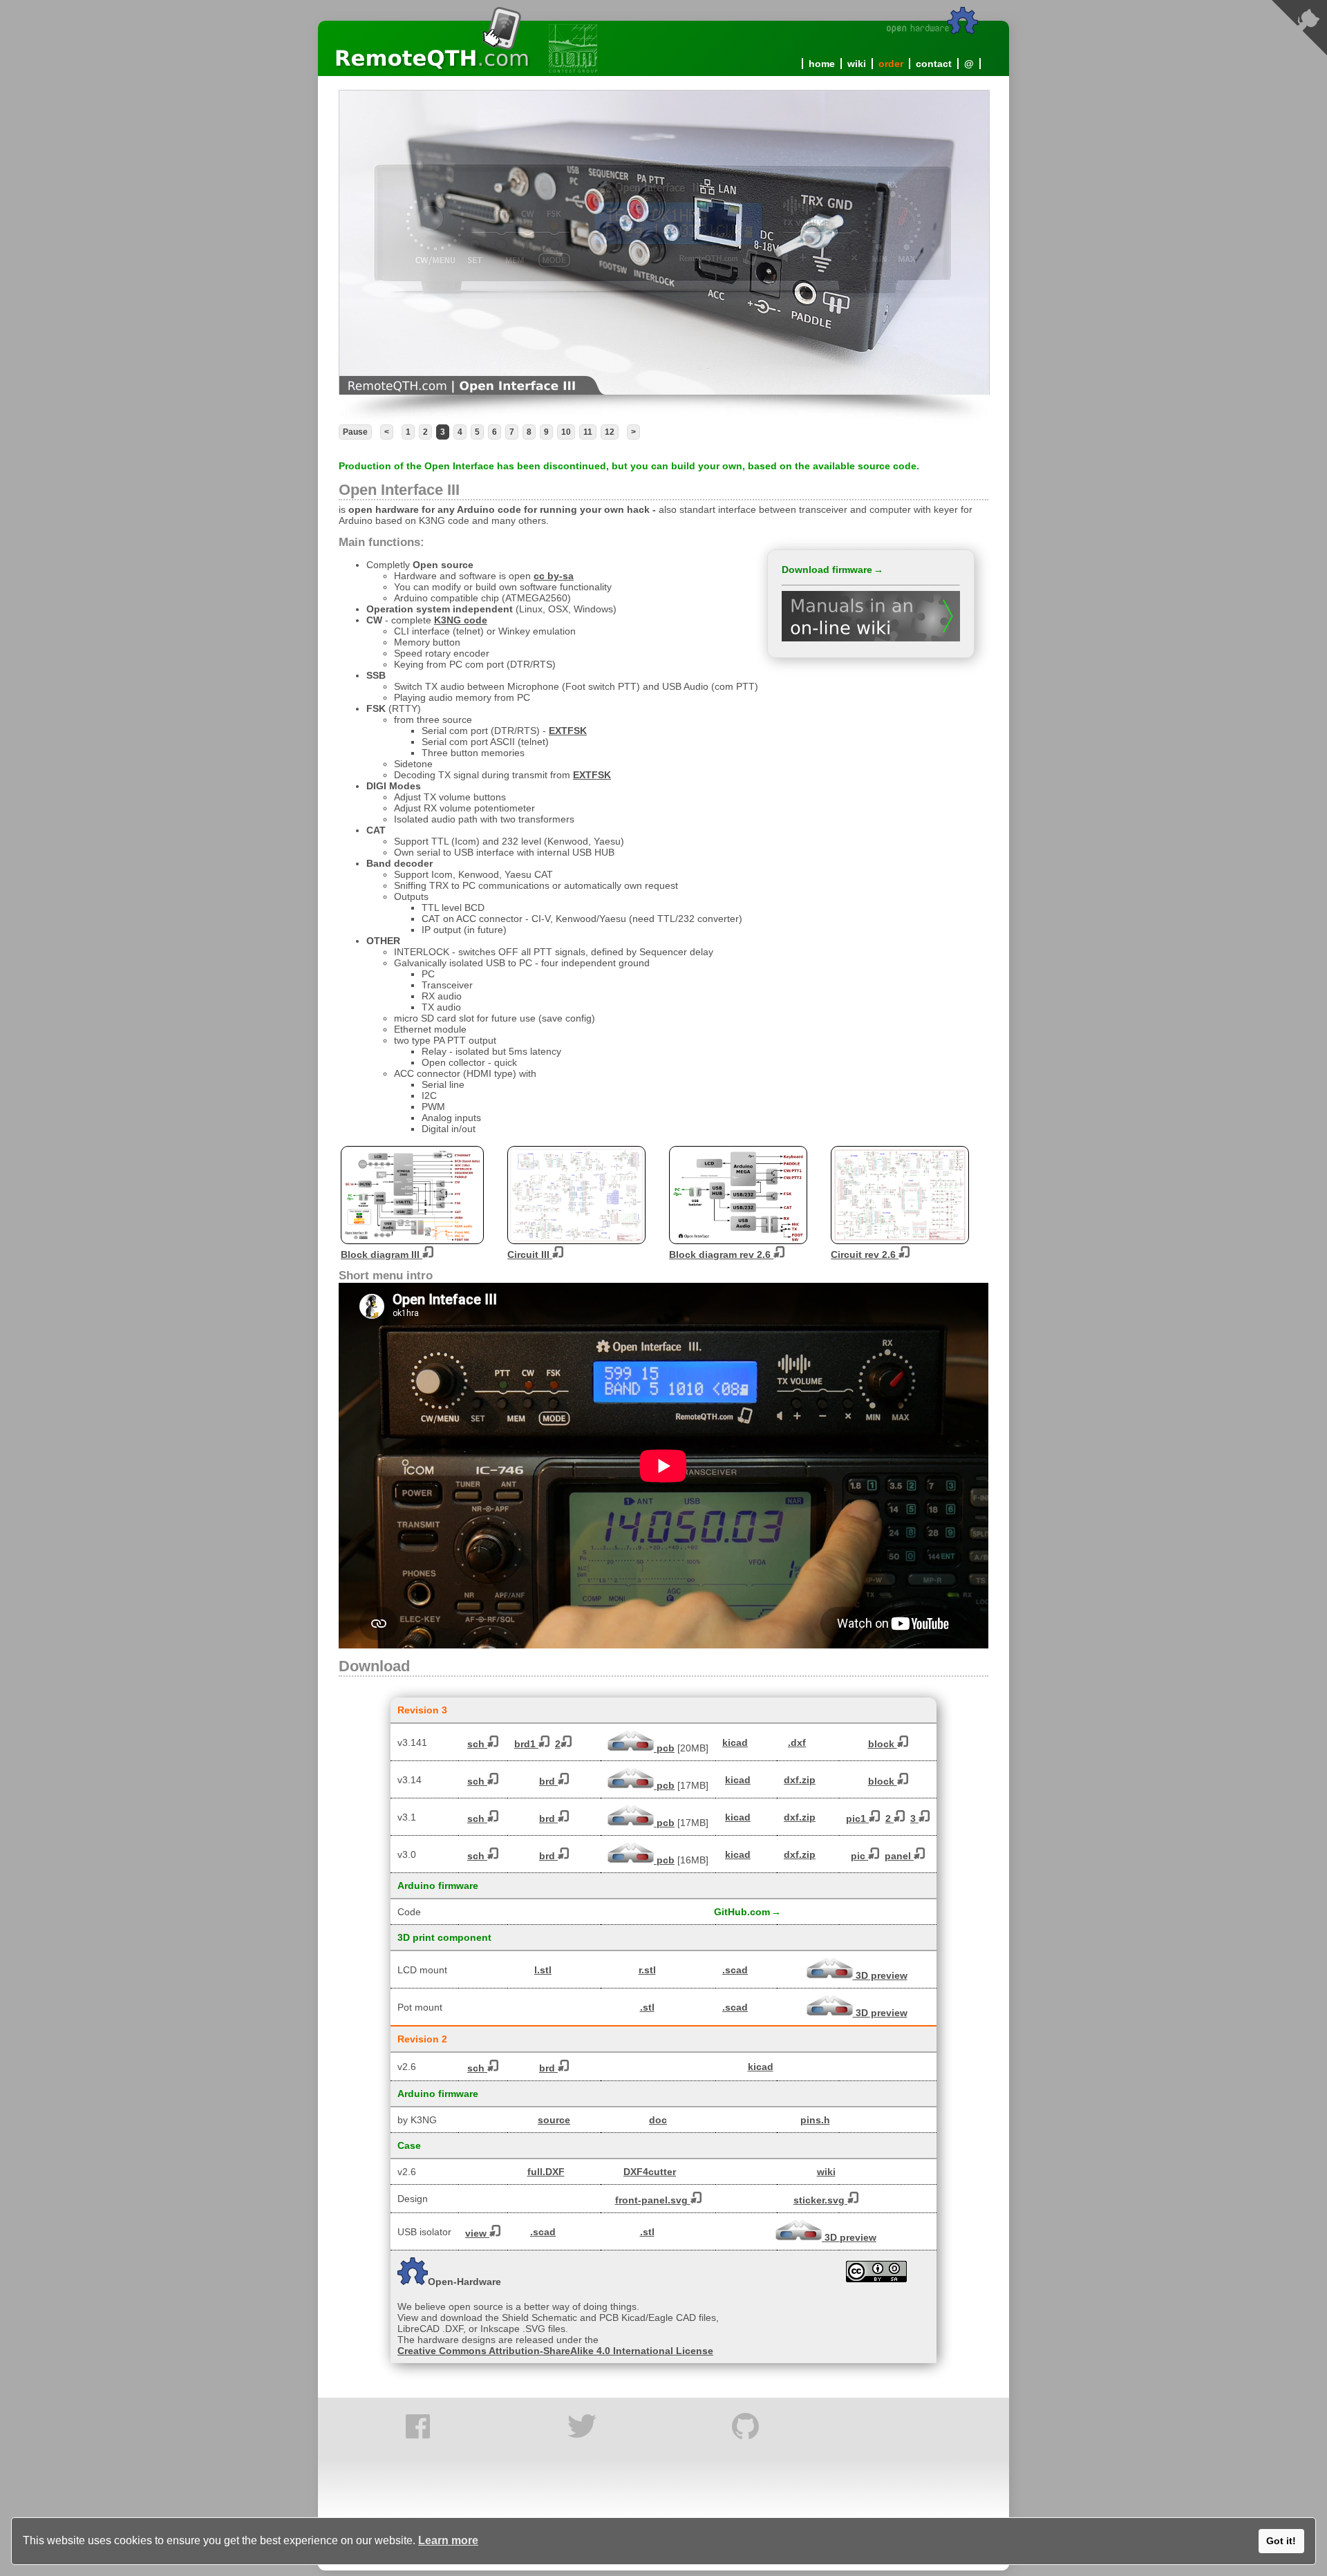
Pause (355, 432)
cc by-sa (554, 576)
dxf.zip (800, 1780)
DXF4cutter (650, 2172)
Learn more (448, 2540)
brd (548, 1781)
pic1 (857, 1818)
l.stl (543, 1970)
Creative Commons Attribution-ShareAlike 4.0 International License (555, 2351)
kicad (735, 1742)
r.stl (647, 1970)
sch (477, 1744)
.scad (735, 1970)
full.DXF (546, 2172)
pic (859, 1856)
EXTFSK (568, 731)
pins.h (815, 2120)
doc (658, 2120)
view (477, 2233)
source (554, 2120)
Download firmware (827, 570)
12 (610, 432)
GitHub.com (742, 1912)
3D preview (880, 1975)
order (891, 64)
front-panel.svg (653, 2200)
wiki (857, 64)
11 (588, 432)
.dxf (797, 1742)
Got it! (1281, 2541)
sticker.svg (820, 2200)
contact (934, 64)
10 (566, 432)
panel (899, 1856)
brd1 (526, 1744)
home (822, 64)
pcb (664, 1748)
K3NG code (461, 620)
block (883, 1744)
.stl (647, 2007)
